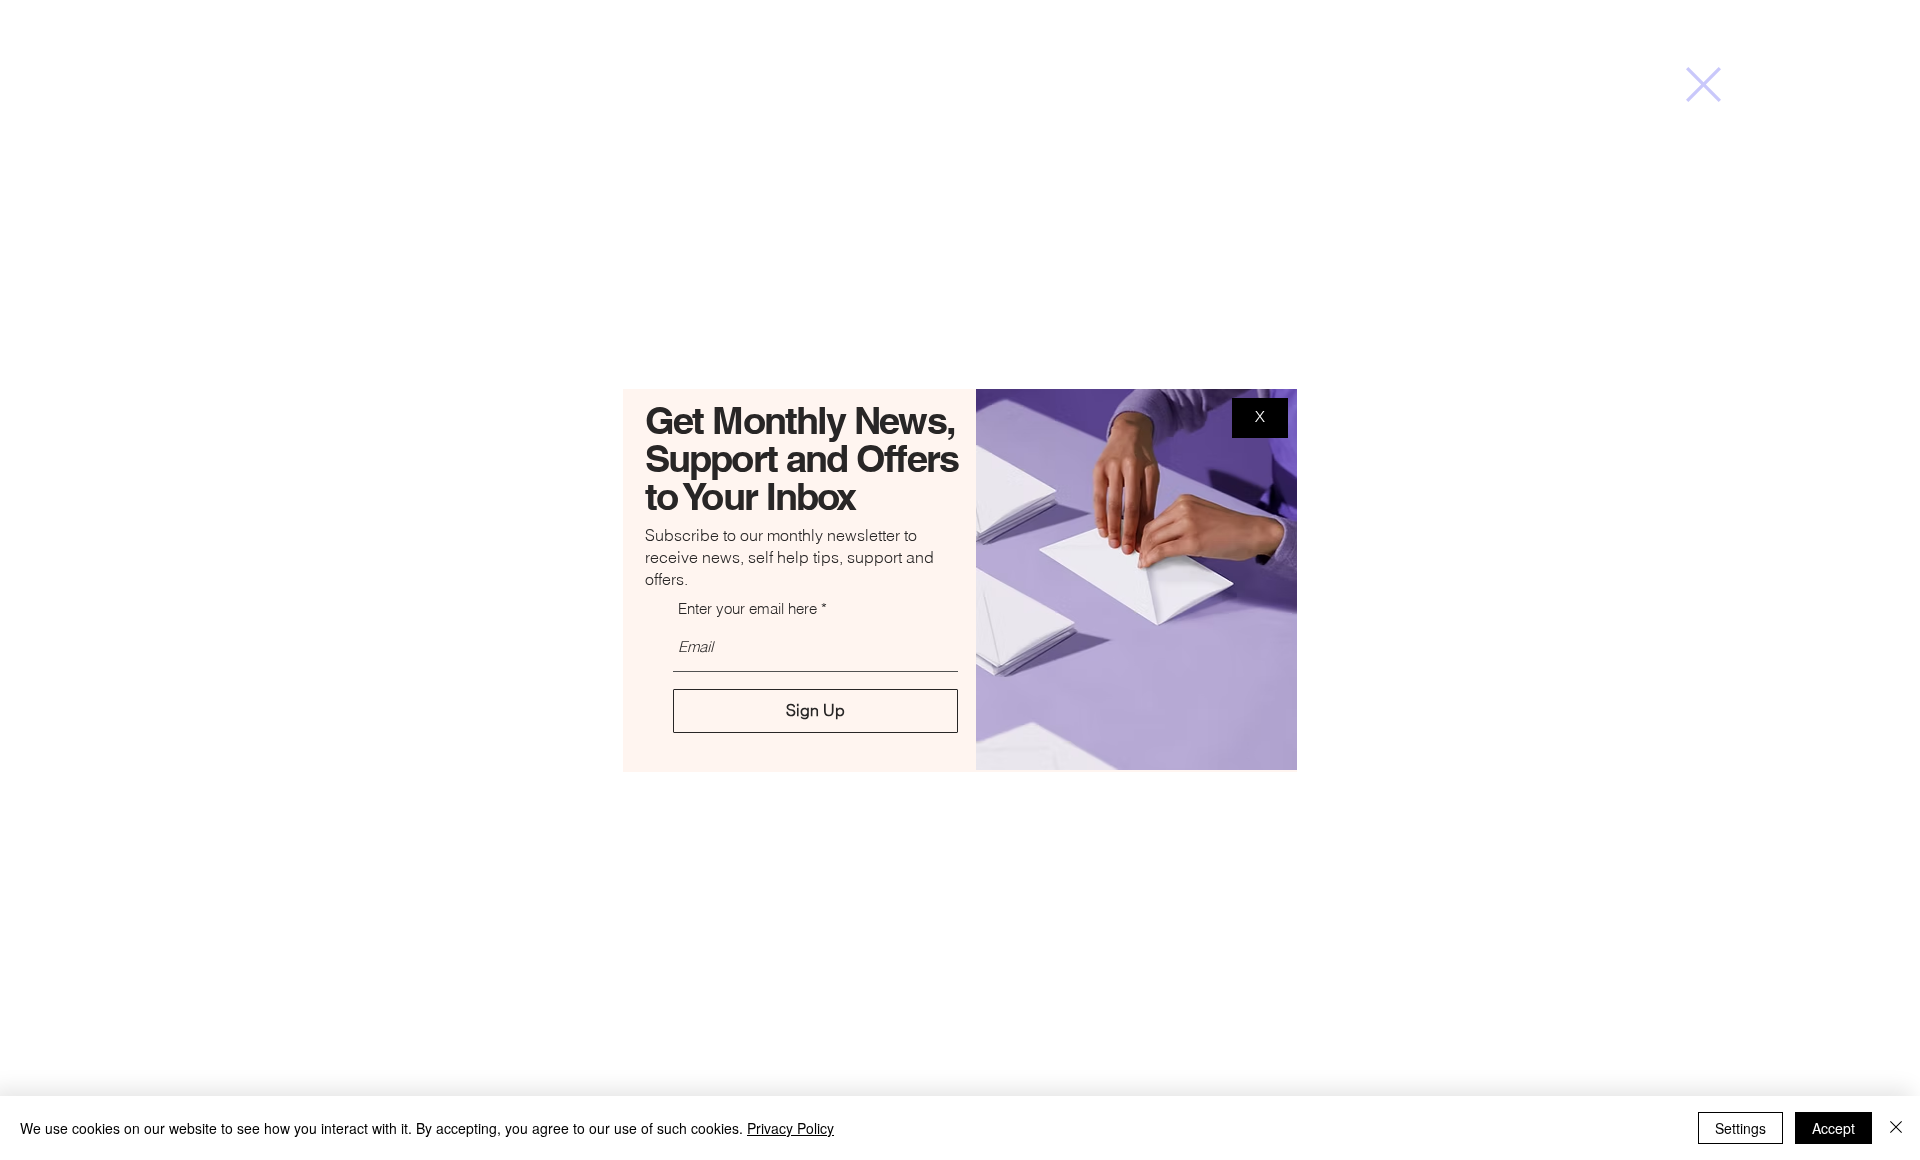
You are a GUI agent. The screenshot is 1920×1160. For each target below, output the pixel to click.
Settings (1740, 1128)
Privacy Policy (790, 1128)
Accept (1833, 1128)
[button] (1703, 84)
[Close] (1896, 1128)
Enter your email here (747, 608)
